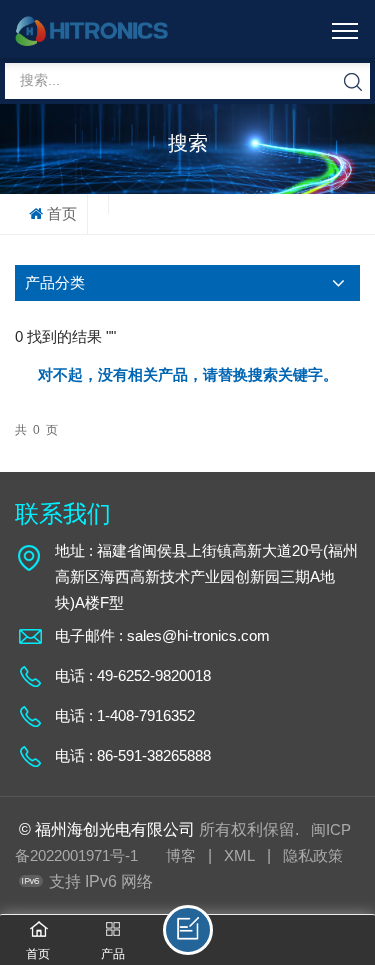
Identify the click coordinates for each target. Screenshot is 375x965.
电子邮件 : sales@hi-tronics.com (162, 635)
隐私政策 (313, 855)
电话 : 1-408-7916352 (125, 715)
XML (239, 855)
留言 (188, 930)
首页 (62, 213)
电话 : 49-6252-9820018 (133, 675)
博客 (181, 855)
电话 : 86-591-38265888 (133, 755)
